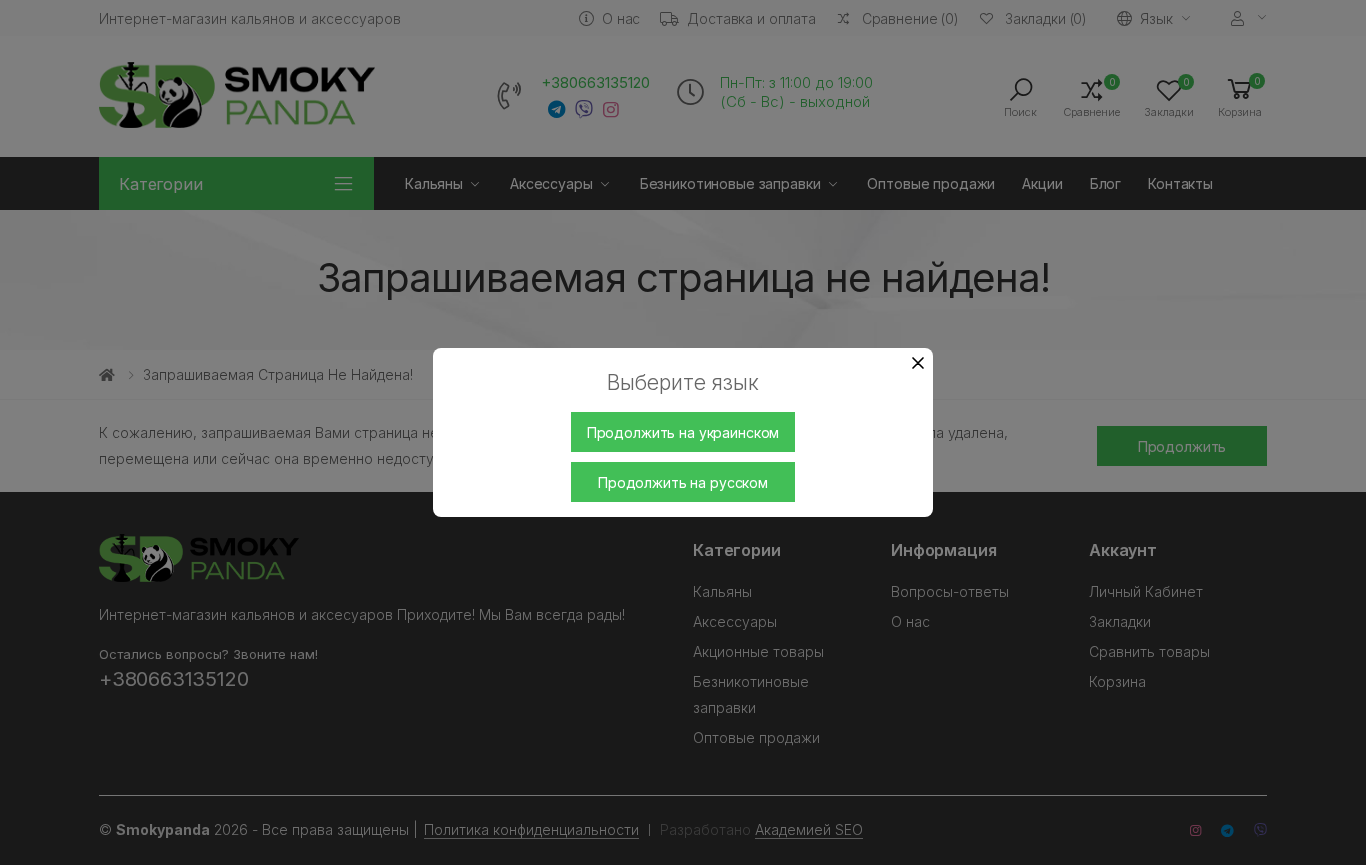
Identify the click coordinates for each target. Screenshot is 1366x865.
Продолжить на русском (683, 482)
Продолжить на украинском (683, 432)
